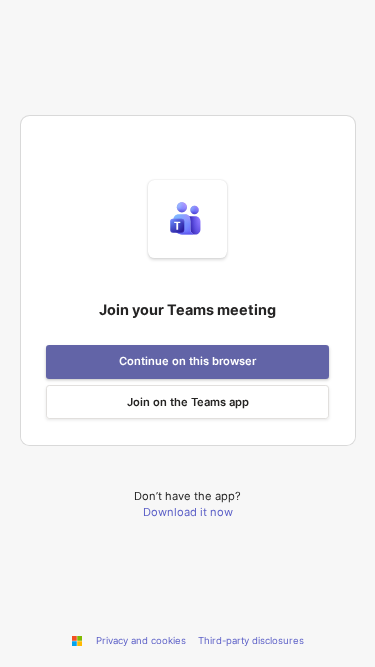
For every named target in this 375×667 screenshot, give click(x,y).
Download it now (188, 512)
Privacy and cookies (141, 640)
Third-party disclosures (251, 640)
